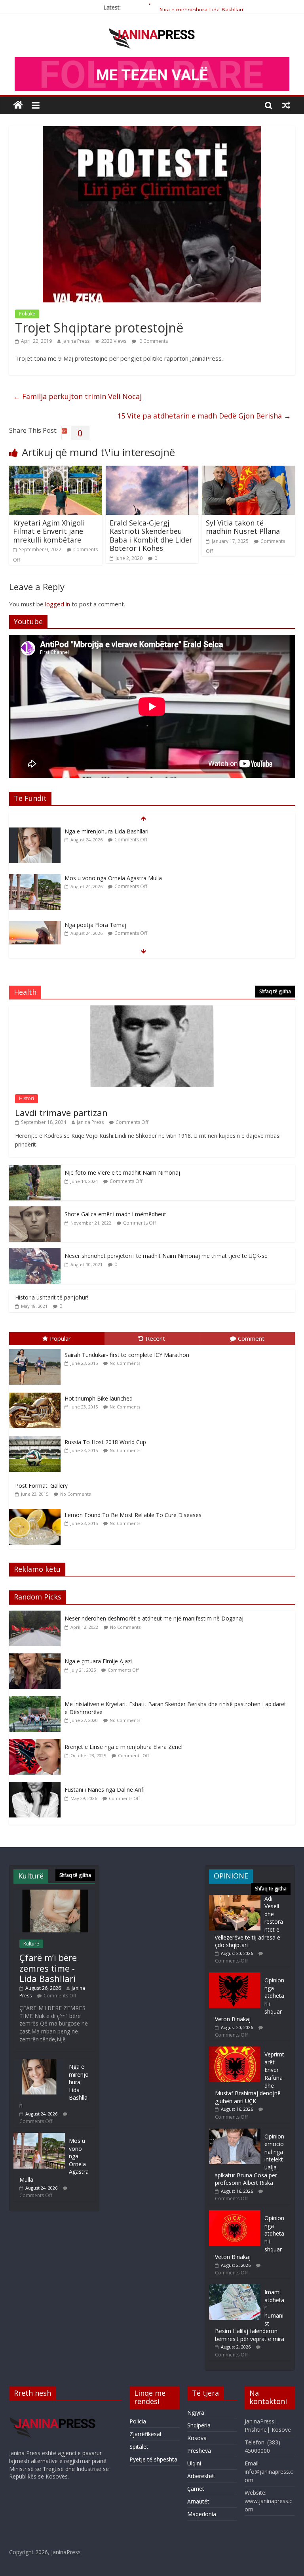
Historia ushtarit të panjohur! (52, 1297)
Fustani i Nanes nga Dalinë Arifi (104, 1790)
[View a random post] (286, 105)
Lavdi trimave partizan (61, 1112)
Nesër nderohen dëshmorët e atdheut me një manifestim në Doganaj (154, 1618)
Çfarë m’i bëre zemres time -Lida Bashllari (48, 1968)
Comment (251, 1338)
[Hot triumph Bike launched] (37, 1393)
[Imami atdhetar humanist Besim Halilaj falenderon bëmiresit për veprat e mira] (235, 2288)
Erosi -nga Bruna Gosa (93, 925)
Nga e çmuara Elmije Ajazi (98, 1661)
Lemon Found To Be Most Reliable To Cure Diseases (133, 1515)
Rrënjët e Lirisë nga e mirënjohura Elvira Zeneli (124, 1747)
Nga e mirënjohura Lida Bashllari (201, 7)
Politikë (27, 314)
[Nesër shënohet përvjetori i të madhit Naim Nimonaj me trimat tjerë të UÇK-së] (35, 1252)
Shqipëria (199, 2425)
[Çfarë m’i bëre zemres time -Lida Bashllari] (54, 1893)
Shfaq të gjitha (275, 991)
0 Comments (153, 341)
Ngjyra (196, 2413)
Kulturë (31, 1944)
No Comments (125, 1363)
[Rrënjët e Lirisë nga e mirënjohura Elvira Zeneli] (37, 1743)
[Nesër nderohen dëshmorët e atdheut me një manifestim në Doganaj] (37, 1615)
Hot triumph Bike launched (99, 1398)
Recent (155, 1338)
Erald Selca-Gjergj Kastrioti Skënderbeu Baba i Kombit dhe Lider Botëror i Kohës (151, 536)
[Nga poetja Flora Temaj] (35, 878)
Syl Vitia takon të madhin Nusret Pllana (243, 527)
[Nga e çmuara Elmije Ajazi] (37, 1658)
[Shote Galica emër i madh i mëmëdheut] (35, 1211)
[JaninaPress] (18, 105)
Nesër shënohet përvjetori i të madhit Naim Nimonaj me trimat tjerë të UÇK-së (166, 1256)
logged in (58, 604)
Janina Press (76, 341)
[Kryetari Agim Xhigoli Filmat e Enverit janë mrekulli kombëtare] (56, 470)
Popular (60, 1338)
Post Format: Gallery (41, 1486)
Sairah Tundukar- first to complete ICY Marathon (127, 1355)
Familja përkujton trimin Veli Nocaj (77, 396)
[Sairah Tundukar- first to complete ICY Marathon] (37, 1349)
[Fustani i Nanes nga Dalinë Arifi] (37, 1786)
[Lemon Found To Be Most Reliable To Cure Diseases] (37, 1509)
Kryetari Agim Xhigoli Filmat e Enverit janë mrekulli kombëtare (49, 531)
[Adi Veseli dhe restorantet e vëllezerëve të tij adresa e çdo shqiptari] (235, 1899)
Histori (27, 1098)
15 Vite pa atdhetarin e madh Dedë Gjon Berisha (204, 416)
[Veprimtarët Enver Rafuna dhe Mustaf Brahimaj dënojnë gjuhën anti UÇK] (235, 2050)
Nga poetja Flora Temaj (95, 878)
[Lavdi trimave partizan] (152, 1010)
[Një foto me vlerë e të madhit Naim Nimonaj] (35, 1169)
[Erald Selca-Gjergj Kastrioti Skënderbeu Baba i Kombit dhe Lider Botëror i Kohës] (152, 470)
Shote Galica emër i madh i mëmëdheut (115, 1214)
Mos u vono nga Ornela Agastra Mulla (113, 831)
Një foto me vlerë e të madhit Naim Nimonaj (122, 1172)
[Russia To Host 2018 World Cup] (37, 1436)
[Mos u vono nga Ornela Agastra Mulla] (35, 832)
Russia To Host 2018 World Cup (105, 1442)
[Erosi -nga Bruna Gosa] (35, 925)
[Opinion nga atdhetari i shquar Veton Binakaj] (235, 1976)
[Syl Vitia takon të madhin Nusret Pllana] (248, 470)
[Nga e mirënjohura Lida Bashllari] (39, 2063)
